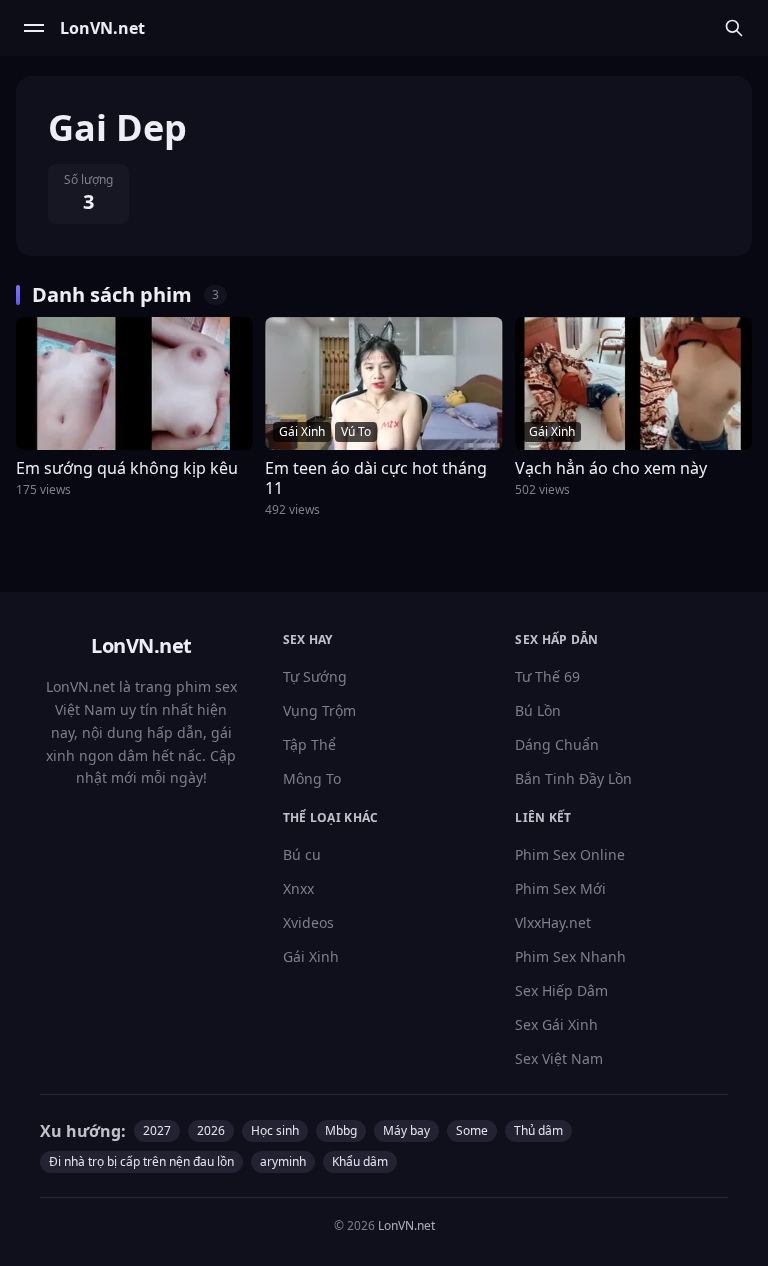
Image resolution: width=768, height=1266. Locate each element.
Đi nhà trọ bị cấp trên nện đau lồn (141, 1161)
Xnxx (298, 888)
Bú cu (302, 854)
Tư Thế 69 (547, 676)
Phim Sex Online (570, 854)
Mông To (312, 778)
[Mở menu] (34, 28)
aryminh (283, 1161)
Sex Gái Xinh (556, 1024)
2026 (211, 1130)
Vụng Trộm (319, 710)
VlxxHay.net (553, 922)
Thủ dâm (538, 1130)
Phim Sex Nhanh (570, 956)
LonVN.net (406, 1225)
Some (472, 1130)
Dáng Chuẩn (557, 744)
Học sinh (275, 1130)
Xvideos (308, 922)
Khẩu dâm (360, 1161)
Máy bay (406, 1130)
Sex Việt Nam (559, 1058)
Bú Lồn (538, 710)
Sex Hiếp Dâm (561, 990)
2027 (157, 1130)
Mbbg (341, 1130)
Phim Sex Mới (560, 888)
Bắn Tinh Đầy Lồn (573, 778)
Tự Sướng (315, 676)
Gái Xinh (311, 956)
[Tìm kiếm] (734, 28)
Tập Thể (309, 744)
